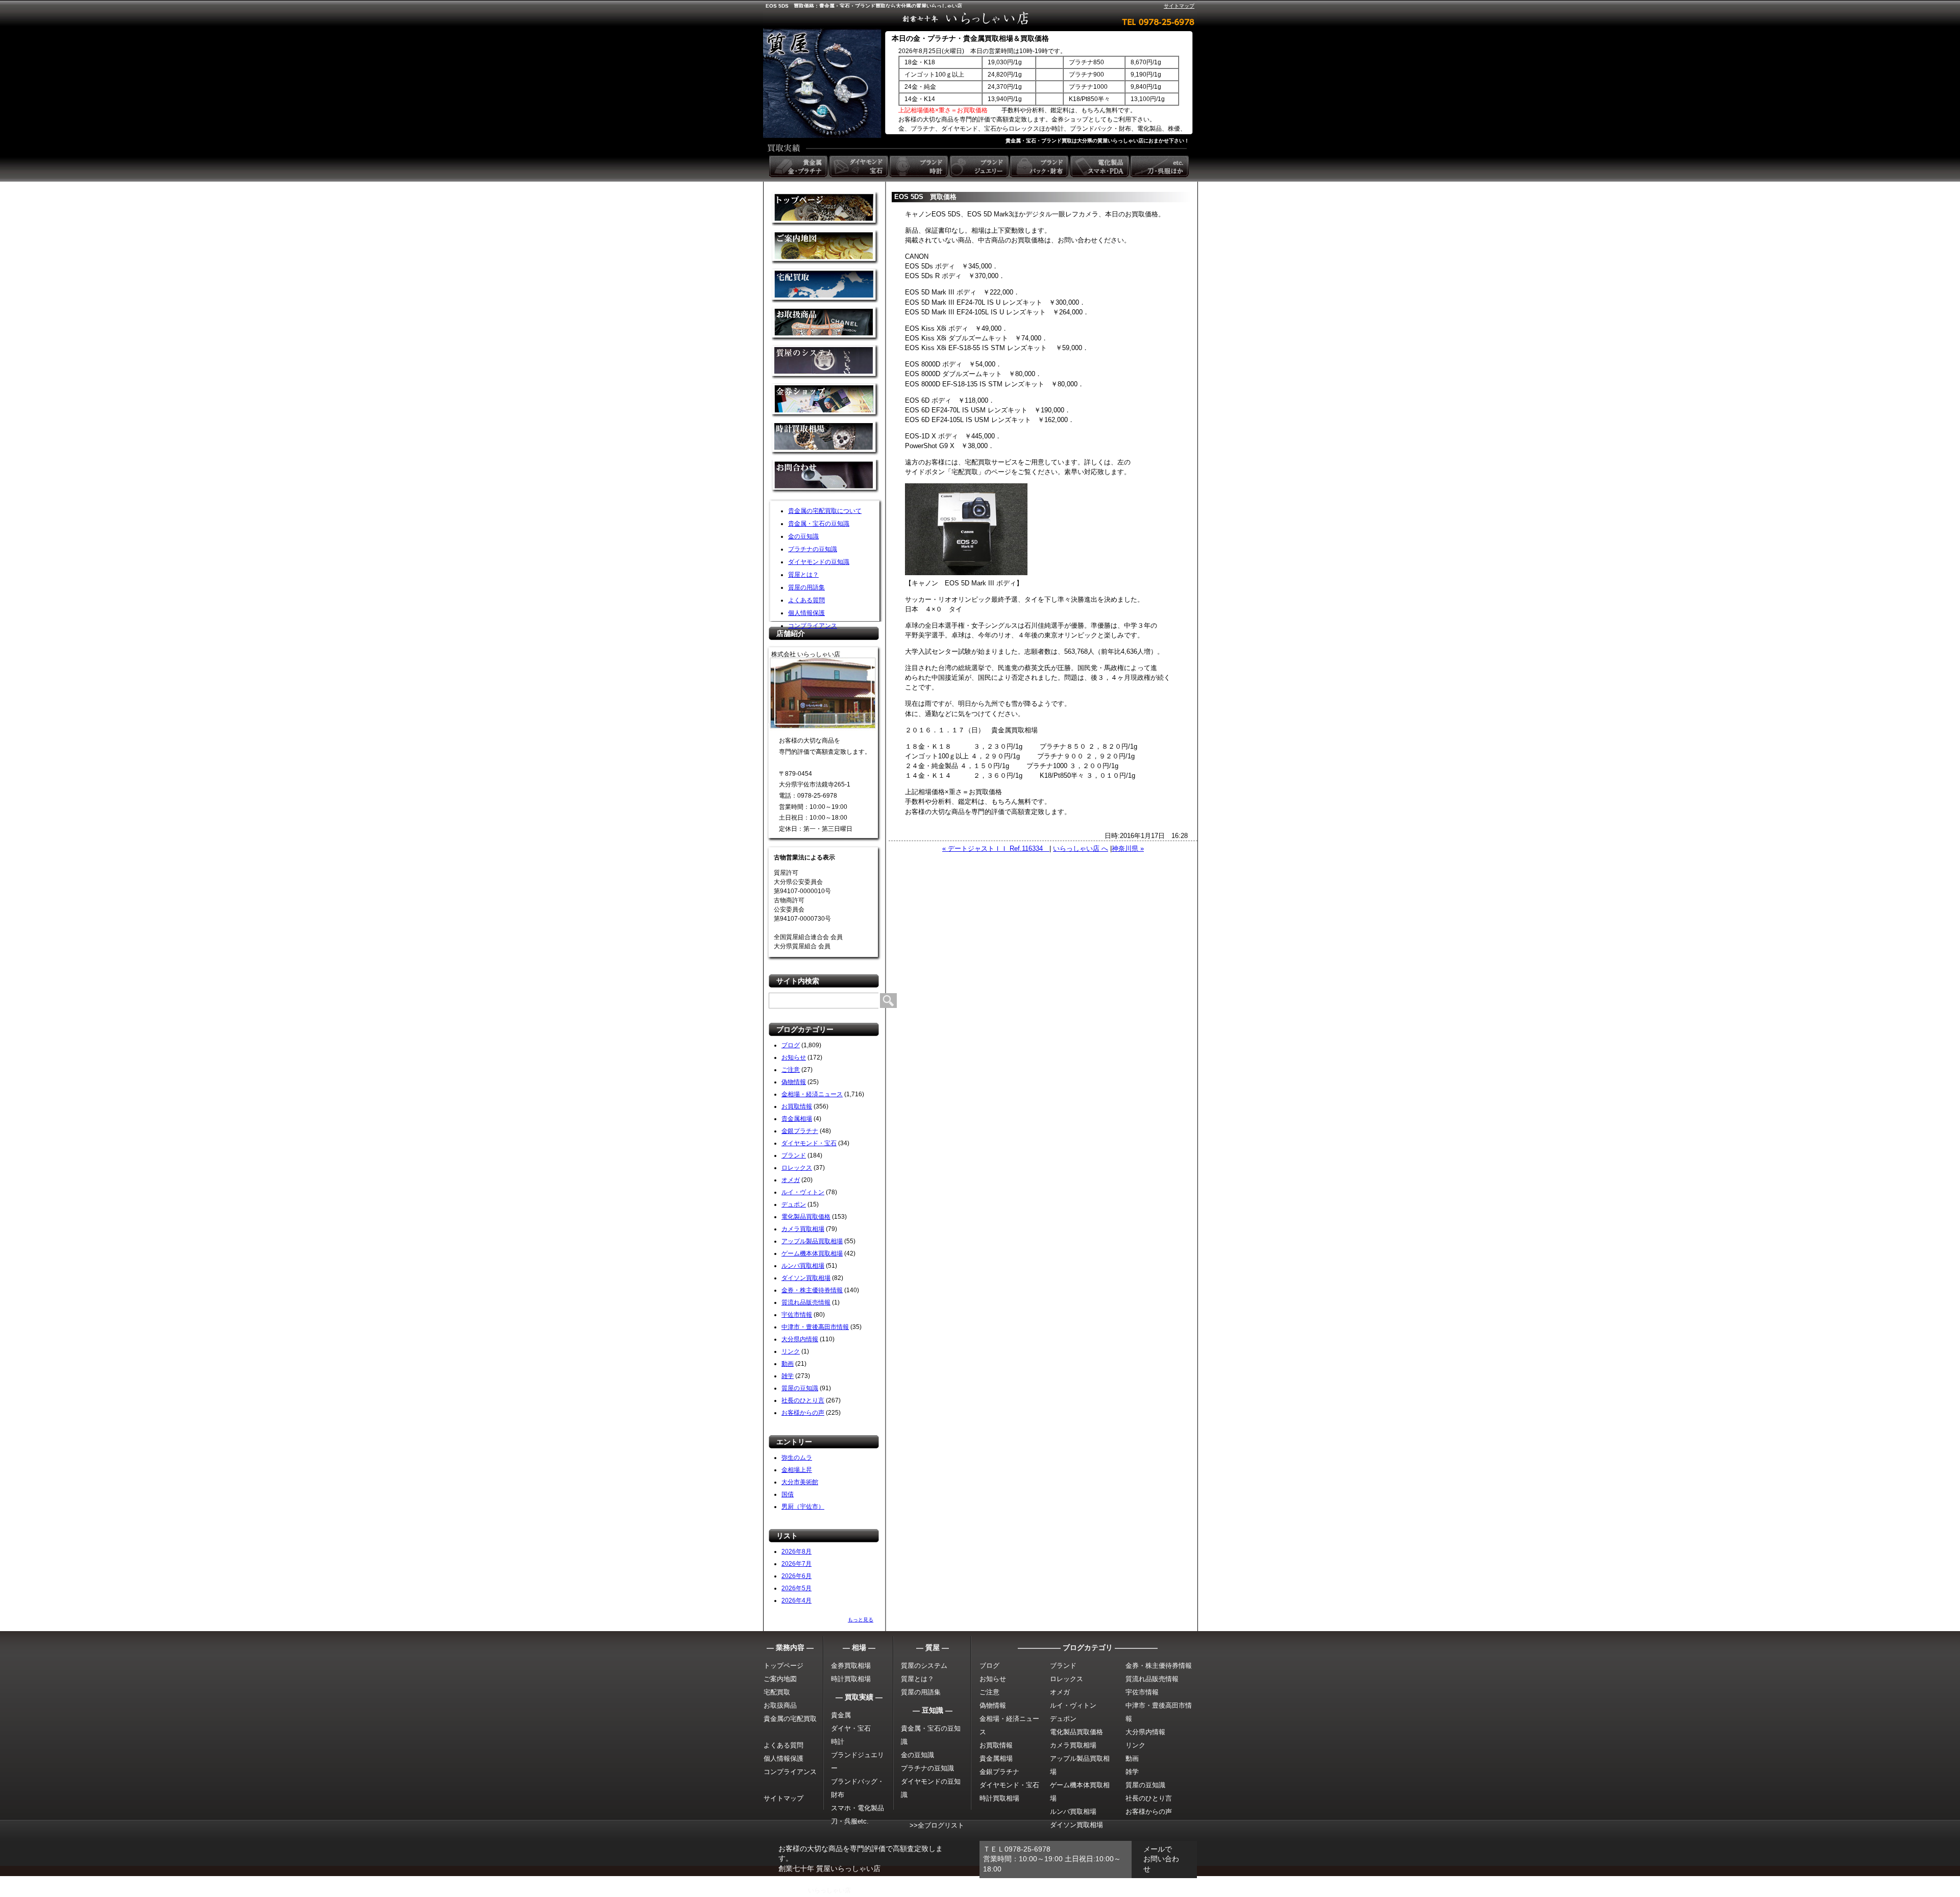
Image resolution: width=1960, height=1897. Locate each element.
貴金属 (841, 1715)
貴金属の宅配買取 (790, 1719)
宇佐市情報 (797, 1315)
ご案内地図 (780, 1679)
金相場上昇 (797, 1470)
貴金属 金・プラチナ (799, 166)
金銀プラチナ (800, 1131)
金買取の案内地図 (825, 247)
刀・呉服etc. (850, 1821)
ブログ (791, 1045)
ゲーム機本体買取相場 (812, 1253)
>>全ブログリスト (937, 1825)
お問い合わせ (825, 477)
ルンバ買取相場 (803, 1266)
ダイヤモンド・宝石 (809, 1143)
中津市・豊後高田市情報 (815, 1327)
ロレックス (797, 1168)
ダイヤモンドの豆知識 (819, 562)
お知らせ (794, 1057)
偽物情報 (794, 1082)
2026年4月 (797, 1600)
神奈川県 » (1128, 848)
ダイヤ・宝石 (851, 1728)
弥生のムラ (797, 1458)
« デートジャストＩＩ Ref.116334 (996, 848)
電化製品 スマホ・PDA (1100, 166)
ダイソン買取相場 (806, 1278)
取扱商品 (825, 324)
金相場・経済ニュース (812, 1094)
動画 (788, 1364)
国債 (788, 1494)
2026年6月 (797, 1576)
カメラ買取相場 (803, 1229)
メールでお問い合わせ (1161, 1859)
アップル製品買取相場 (812, 1241)
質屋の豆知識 (800, 1388)
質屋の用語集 (806, 587)
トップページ (783, 1666)
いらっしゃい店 (829, 1890)
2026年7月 (797, 1564)
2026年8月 (797, 1551)
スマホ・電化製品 (857, 1808)
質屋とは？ (803, 575)
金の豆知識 (803, 536)
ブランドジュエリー (980, 166)
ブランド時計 (920, 166)
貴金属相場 (797, 1119)
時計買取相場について (825, 439)
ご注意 (791, 1070)
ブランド (794, 1155)
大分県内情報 (800, 1339)
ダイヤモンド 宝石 (860, 166)
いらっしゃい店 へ (1081, 848)
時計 (838, 1742)
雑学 (788, 1376)
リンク (791, 1351)
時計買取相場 (851, 1679)
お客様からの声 (803, 1413)
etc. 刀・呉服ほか (1161, 166)
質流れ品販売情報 (806, 1302)
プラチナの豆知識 (813, 549)
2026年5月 (797, 1588)
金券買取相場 (851, 1666)
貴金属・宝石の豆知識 (819, 524)
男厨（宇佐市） (803, 1507)
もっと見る (861, 1620)
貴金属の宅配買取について (825, 511)
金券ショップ (825, 400)
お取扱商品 (780, 1705)
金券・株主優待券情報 (812, 1290)
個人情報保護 (806, 613)
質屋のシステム (825, 362)
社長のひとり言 (803, 1400)
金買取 (825, 209)
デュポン (794, 1204)
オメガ (791, 1180)
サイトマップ (1179, 6)
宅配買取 (825, 286)
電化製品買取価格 (806, 1217)
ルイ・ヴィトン (803, 1192)
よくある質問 (806, 600)
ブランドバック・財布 (1040, 166)
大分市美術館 (800, 1482)
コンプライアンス (813, 626)
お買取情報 (797, 1106)
